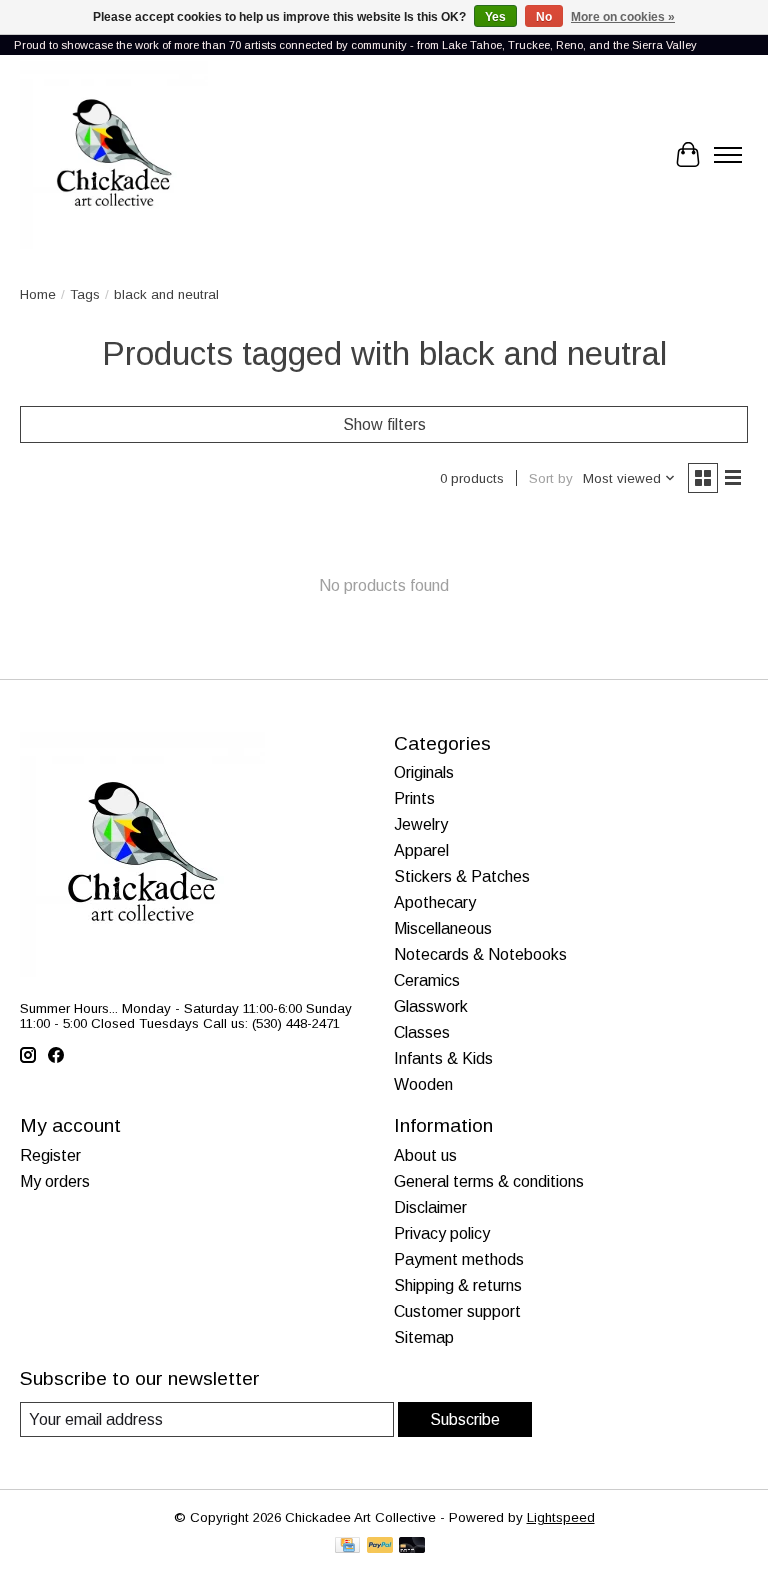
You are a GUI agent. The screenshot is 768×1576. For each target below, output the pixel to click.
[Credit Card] (347, 1546)
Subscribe (465, 1419)
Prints (414, 798)
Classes (422, 1032)
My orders (55, 1181)
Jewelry (421, 824)
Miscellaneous (443, 928)
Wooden (423, 1084)
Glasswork (431, 1006)
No (544, 17)
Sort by (551, 478)
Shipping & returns (458, 1285)
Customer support (457, 1311)
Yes (495, 17)
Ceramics (427, 980)
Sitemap (424, 1337)
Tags (85, 294)
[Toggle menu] (728, 155)
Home (38, 294)
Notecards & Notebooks (480, 954)
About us (425, 1155)
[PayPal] (380, 1546)
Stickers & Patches (462, 876)
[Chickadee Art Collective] (114, 155)
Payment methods (459, 1259)
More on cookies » (623, 17)
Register (50, 1155)
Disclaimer (430, 1207)
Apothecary (435, 902)
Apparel (421, 850)
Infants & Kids (443, 1058)
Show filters (384, 424)
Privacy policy (442, 1233)
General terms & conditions (489, 1181)
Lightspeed (561, 1517)
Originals (424, 772)
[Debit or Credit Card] (412, 1546)
